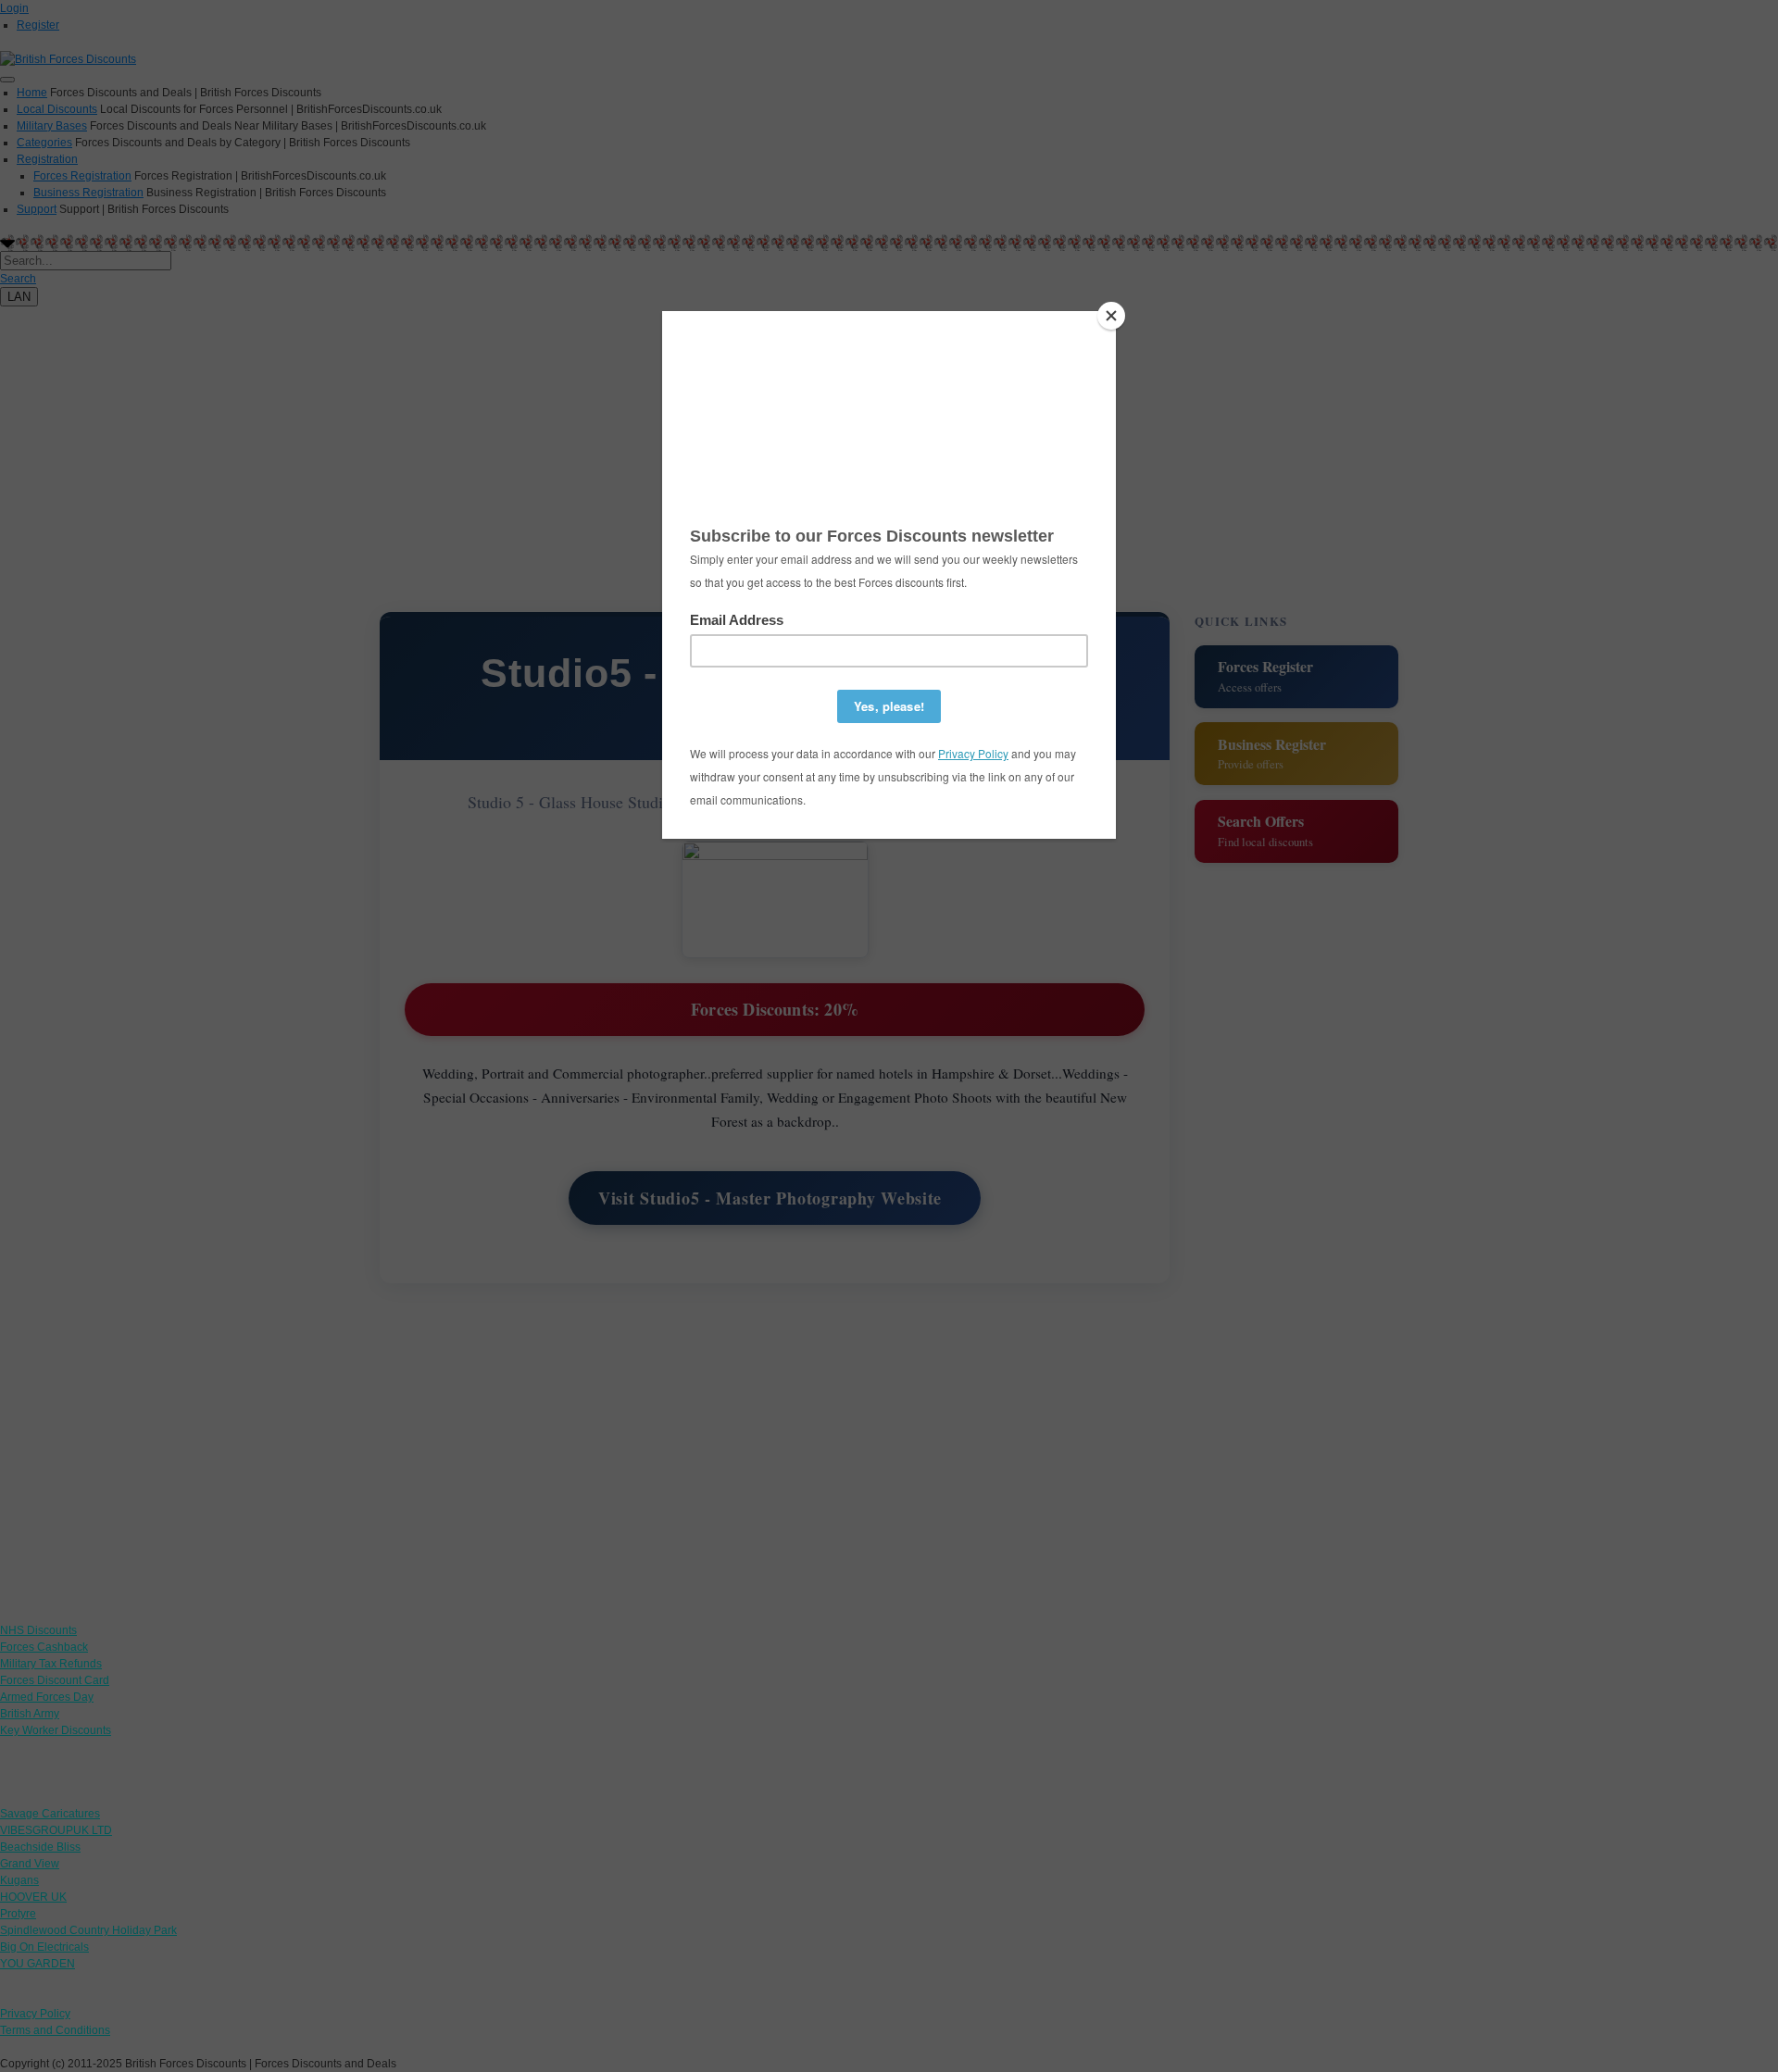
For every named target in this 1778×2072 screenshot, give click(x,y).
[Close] (1111, 316)
